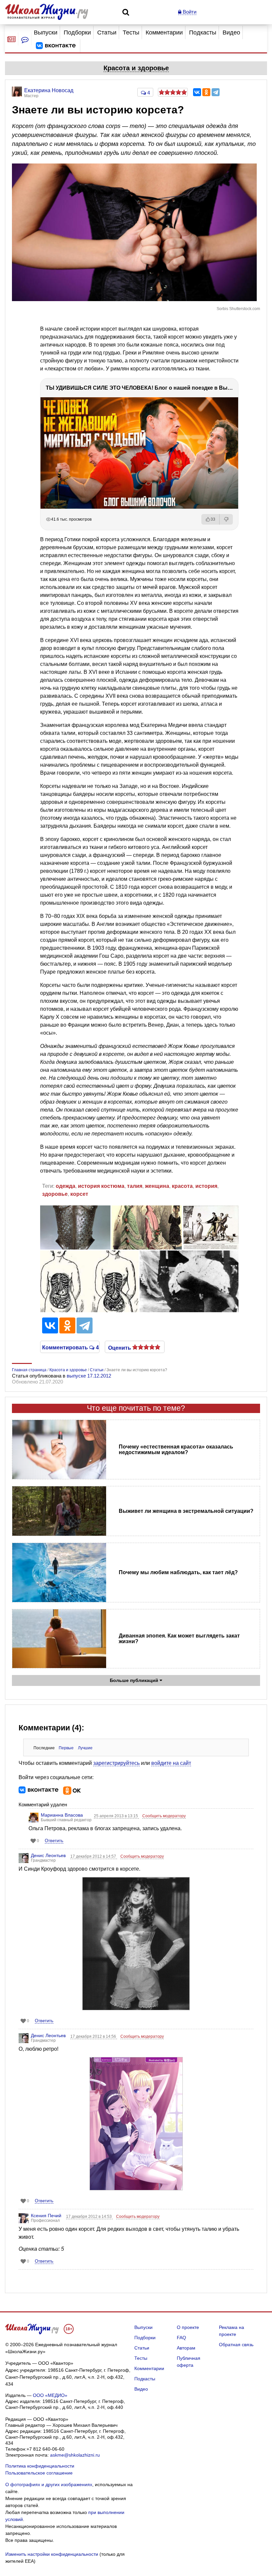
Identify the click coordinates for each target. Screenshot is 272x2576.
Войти (189, 12)
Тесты (131, 32)
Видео (231, 32)
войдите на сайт (171, 1763)
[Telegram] (216, 92)
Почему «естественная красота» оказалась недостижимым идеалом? (176, 1449)
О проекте (188, 2327)
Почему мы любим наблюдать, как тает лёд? (178, 1572)
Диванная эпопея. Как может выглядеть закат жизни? (179, 1639)
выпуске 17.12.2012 (89, 1376)
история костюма (101, 1186)
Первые (66, 1748)
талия (135, 1186)
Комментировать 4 (70, 1347)
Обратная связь (236, 2345)
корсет (79, 1194)
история (206, 1186)
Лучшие (85, 1748)
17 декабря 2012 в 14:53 (89, 2217)
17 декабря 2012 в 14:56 (94, 2036)
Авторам (186, 2348)
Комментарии (164, 32)
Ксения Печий (46, 2216)
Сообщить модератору (164, 1816)
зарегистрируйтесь (116, 1763)
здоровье (55, 1194)
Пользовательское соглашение (39, 2473)
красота (182, 1186)
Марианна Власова (62, 1815)
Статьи (107, 32)
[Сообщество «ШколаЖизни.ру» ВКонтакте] (56, 46)
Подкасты (203, 32)
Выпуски (46, 32)
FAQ (181, 2338)
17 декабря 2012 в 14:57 (94, 1856)
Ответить (54, 1841)
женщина (157, 1186)
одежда (66, 1186)
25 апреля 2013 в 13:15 (116, 1816)
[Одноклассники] (206, 92)
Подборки (77, 32)
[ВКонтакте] (197, 92)
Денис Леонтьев (48, 1855)
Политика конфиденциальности (40, 2466)
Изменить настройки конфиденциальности (52, 2554)
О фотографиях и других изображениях (49, 2484)
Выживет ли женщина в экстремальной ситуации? (186, 1511)
